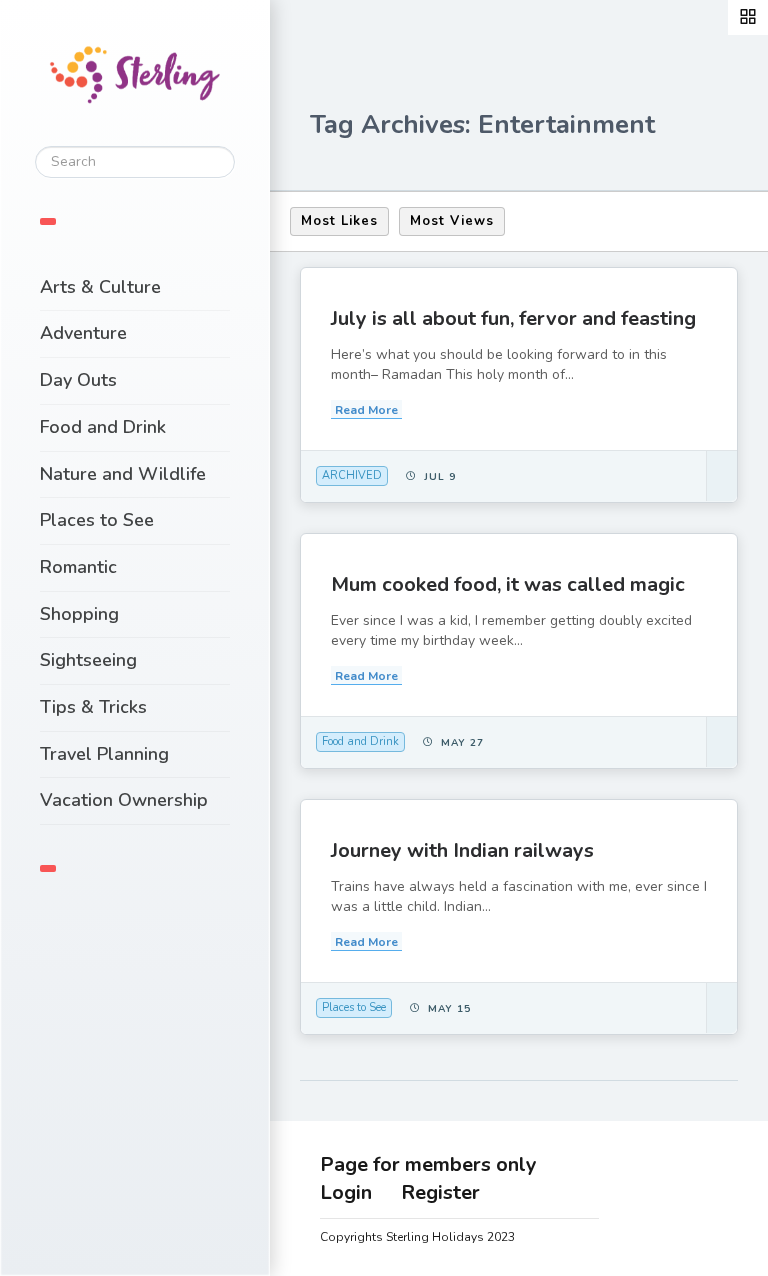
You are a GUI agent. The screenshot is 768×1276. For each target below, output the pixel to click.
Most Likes (339, 221)
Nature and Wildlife (123, 474)
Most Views (452, 221)
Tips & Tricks (93, 707)
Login (346, 1192)
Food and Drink (103, 427)
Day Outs (78, 380)
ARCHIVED (352, 475)
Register (440, 1192)
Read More (366, 410)
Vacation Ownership (124, 800)
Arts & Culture (100, 287)
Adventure (83, 333)
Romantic (78, 567)
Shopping (79, 614)
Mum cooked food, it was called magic (508, 584)
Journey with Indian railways (462, 850)
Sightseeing (88, 660)
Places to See (97, 520)
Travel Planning (104, 754)
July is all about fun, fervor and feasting (513, 318)
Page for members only (428, 1164)
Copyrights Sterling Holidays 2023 (417, 1237)
